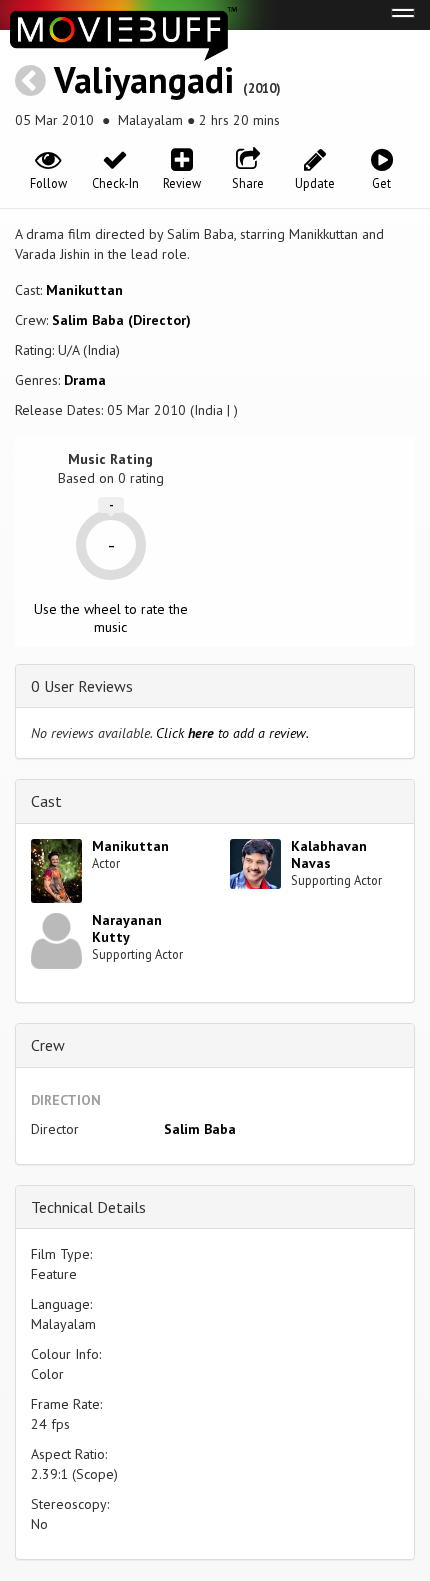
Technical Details (88, 1207)
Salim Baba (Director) (121, 320)
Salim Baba (200, 1129)
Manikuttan (84, 290)
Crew (48, 1045)
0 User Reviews (82, 686)
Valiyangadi (144, 79)
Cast (46, 801)
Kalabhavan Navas (329, 854)
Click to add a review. (232, 733)
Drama (85, 380)
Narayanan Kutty (127, 928)
